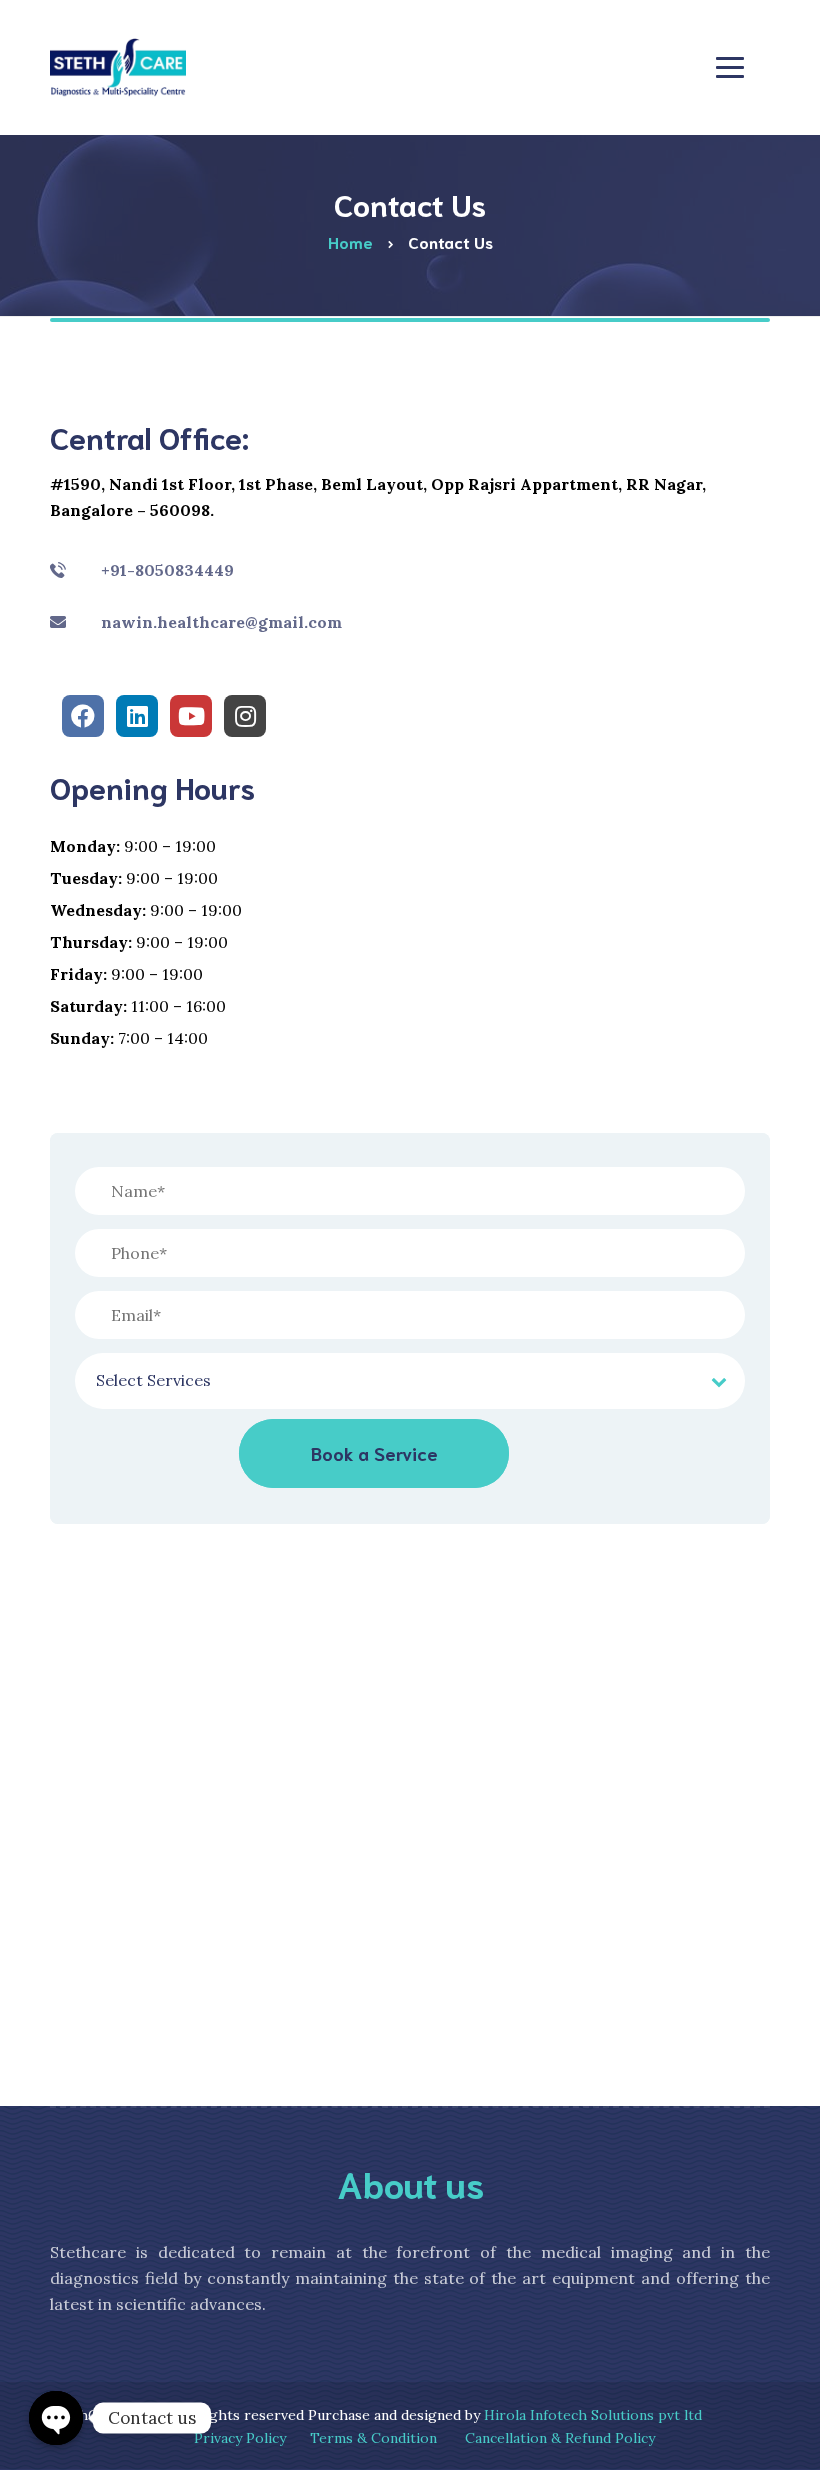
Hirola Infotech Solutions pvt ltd (593, 2415)
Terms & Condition (373, 2438)
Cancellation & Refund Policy (560, 2438)
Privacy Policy (240, 2438)
